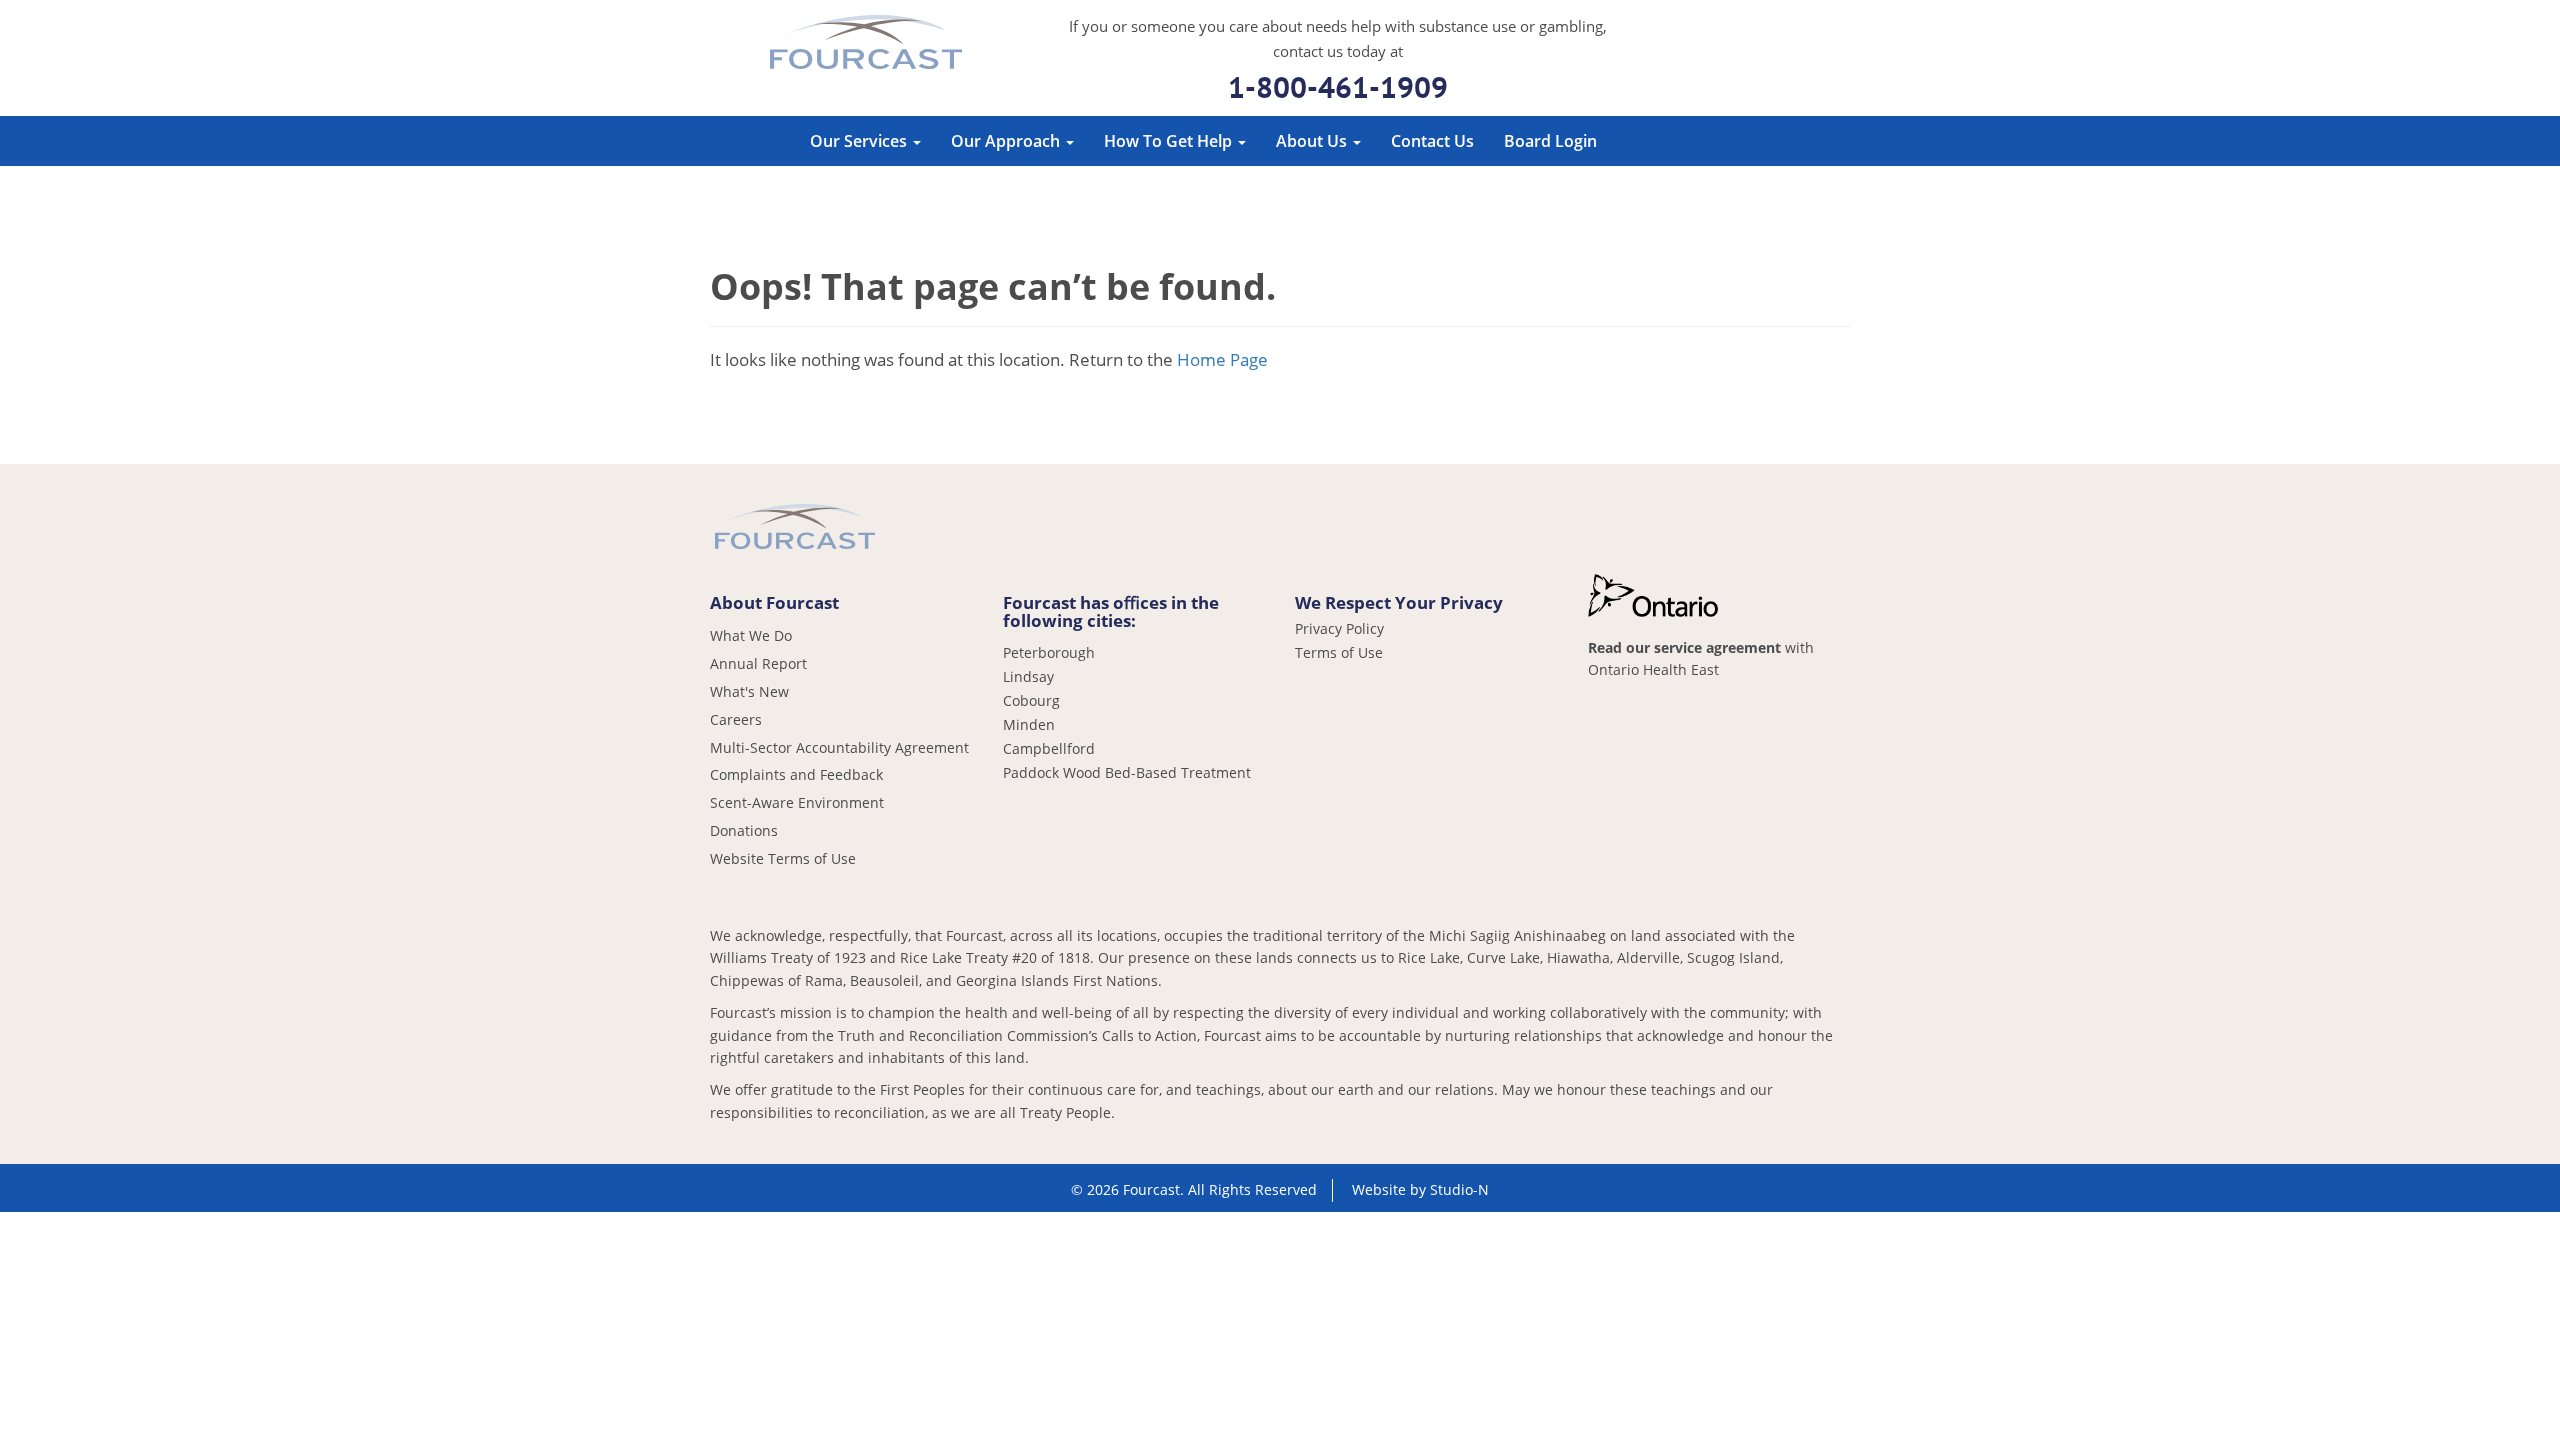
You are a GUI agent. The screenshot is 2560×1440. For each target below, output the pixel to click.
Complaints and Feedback (796, 774)
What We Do (751, 635)
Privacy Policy (1339, 629)
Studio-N (1459, 1189)
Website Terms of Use (783, 858)
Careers (736, 719)
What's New (749, 691)
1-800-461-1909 (1338, 86)
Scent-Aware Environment (797, 802)
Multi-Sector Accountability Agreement (839, 747)
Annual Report (758, 663)
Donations (744, 830)
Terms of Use (1339, 653)
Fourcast (866, 45)
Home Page (1222, 359)
